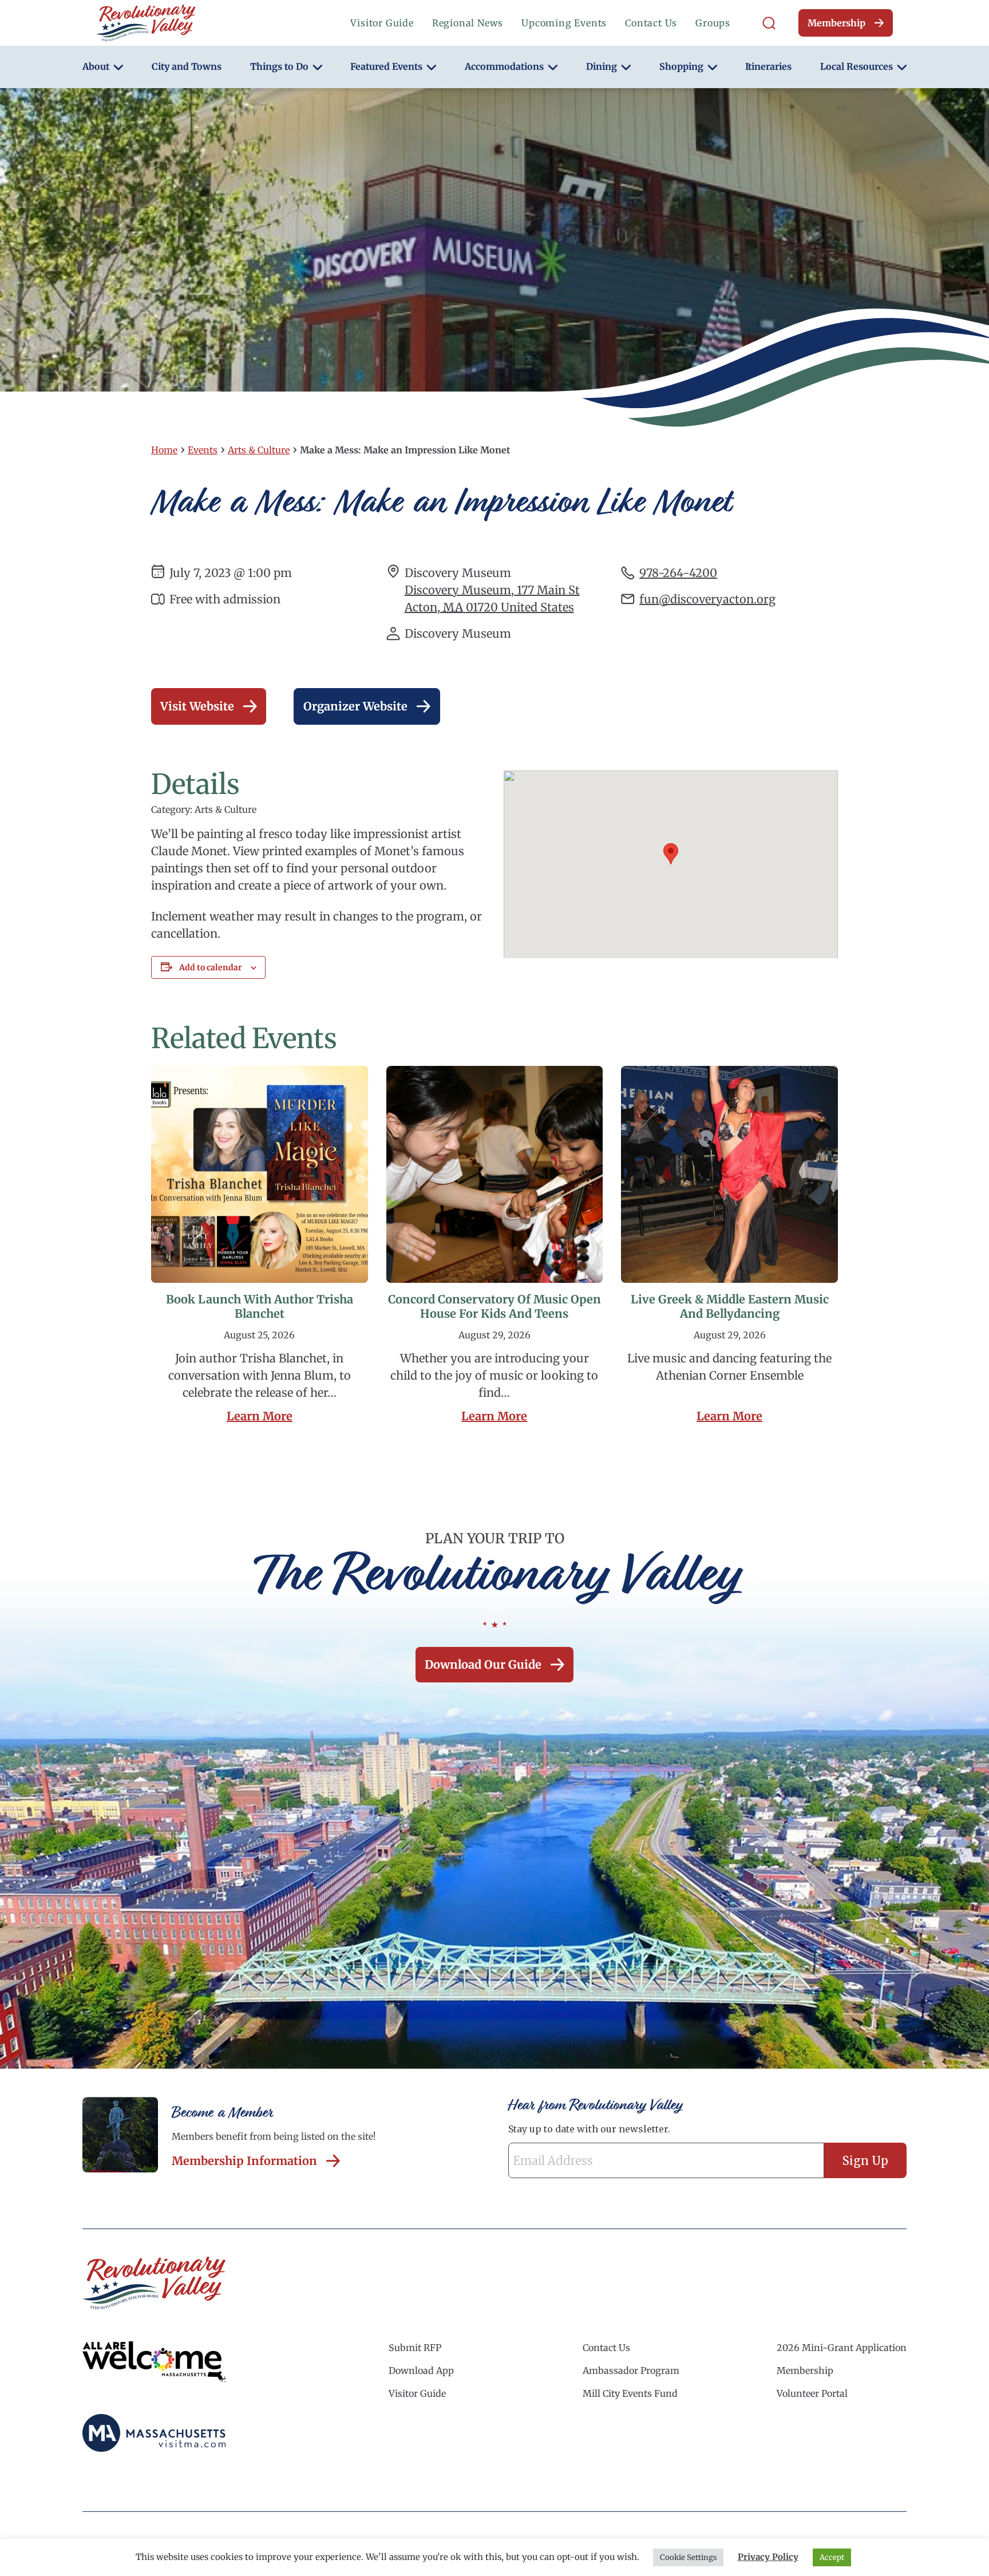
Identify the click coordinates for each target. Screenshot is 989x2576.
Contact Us (651, 23)
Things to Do (279, 66)
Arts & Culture (259, 450)
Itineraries (768, 66)
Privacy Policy (768, 2557)
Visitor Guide (382, 23)
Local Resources (857, 66)
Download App (421, 2370)
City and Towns (187, 66)
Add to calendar (211, 967)
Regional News (468, 23)
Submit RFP (415, 2348)
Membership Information (244, 2161)
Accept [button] (832, 2557)
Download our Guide (483, 1664)
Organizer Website (355, 706)
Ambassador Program (631, 2370)
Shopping (681, 66)
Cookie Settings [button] (688, 2557)
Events (203, 450)
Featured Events (386, 66)
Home (164, 450)
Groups (713, 23)
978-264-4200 (678, 573)
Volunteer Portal (812, 2393)
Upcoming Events (564, 23)
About (96, 66)
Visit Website (197, 706)
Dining (602, 66)
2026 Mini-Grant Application (842, 2348)
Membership (836, 23)
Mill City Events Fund (630, 2393)
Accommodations (504, 66)
